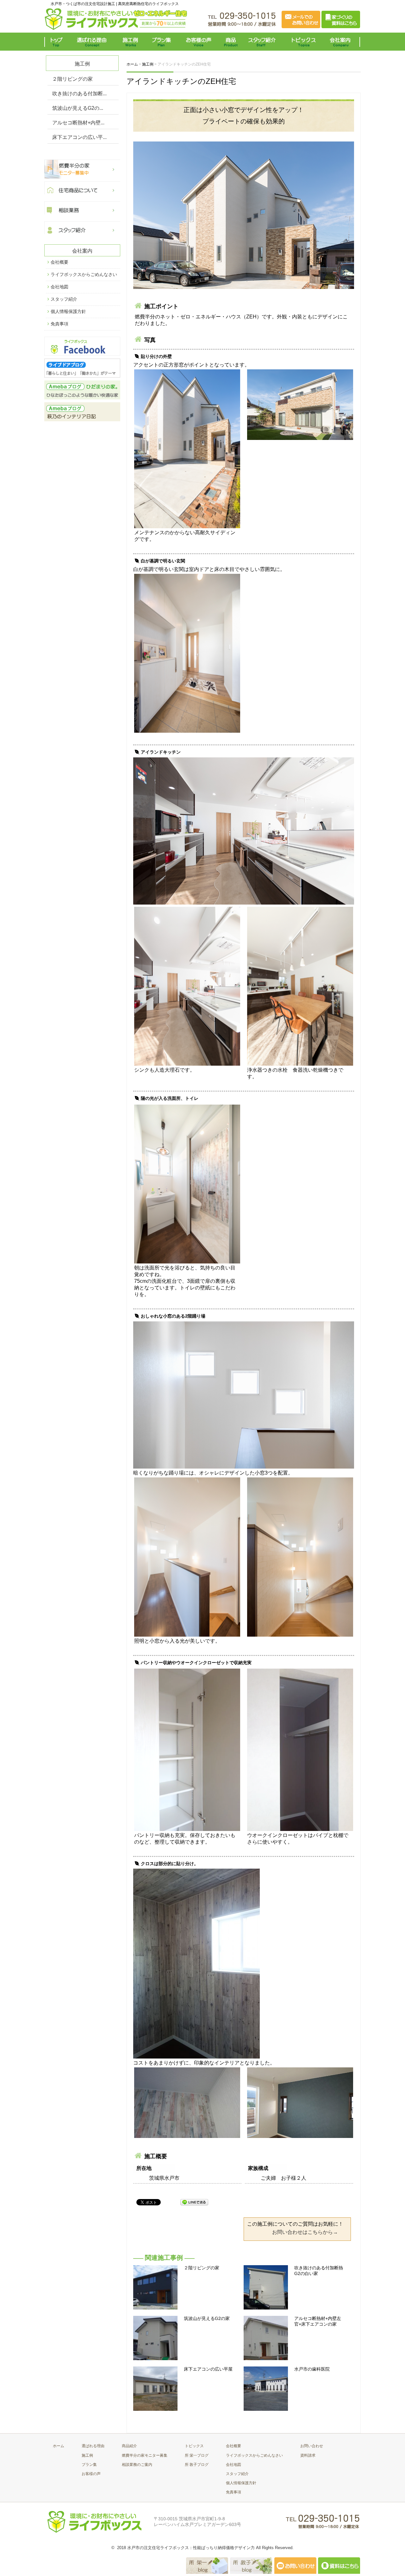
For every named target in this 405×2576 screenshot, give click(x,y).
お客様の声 (199, 42)
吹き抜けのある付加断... (79, 94)
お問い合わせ (312, 2446)
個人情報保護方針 (68, 311)
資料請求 (308, 2455)
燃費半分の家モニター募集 (145, 2455)
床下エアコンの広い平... (79, 137)
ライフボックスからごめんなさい (84, 274)
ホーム (59, 2446)
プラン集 (162, 42)
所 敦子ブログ (197, 2465)
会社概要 (59, 262)
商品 (232, 42)
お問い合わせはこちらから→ (305, 2232)
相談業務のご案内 (137, 2465)
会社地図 (59, 287)
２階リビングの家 (72, 79)
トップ (58, 42)
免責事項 (59, 324)
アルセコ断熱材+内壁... (78, 123)
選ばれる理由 (93, 42)
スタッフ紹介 (263, 42)
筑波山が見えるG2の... (78, 108)
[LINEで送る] (194, 2202)
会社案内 (342, 42)
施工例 (131, 42)
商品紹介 (129, 2446)
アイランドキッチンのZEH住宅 (181, 81)
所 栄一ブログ (197, 2455)
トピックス (302, 42)
